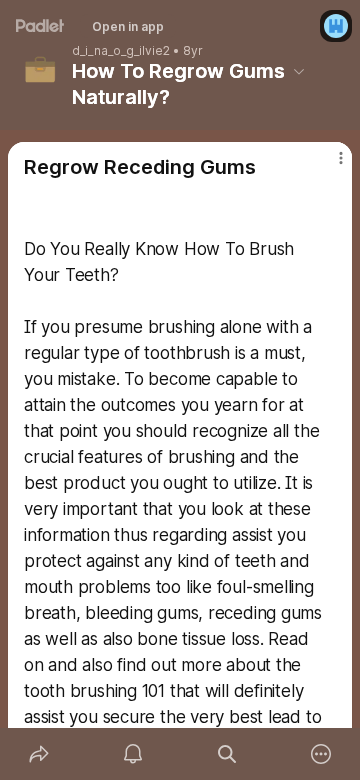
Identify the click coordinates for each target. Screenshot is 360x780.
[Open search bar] (227, 754)
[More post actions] (328, 166)
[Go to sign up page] (336, 26)
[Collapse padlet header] (299, 71)
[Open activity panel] (133, 754)
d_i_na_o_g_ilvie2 (121, 51)
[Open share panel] (39, 754)
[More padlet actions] (321, 754)
